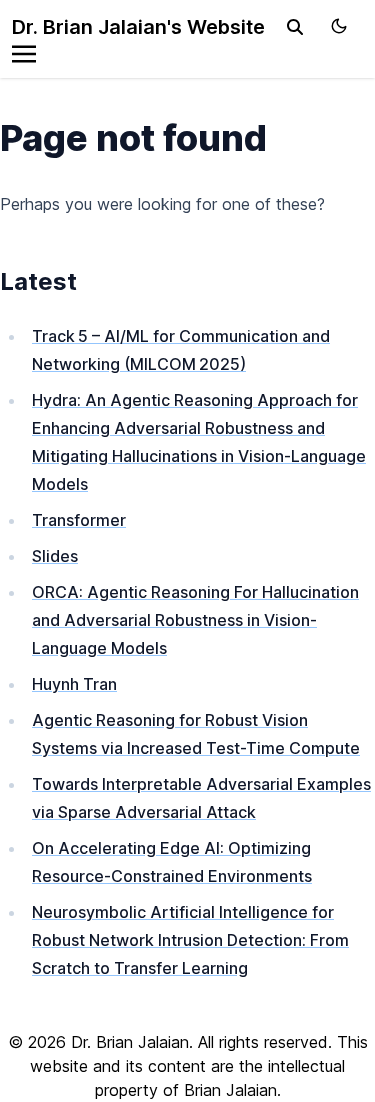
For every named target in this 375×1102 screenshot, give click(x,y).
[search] (295, 27)
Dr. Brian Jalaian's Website (138, 27)
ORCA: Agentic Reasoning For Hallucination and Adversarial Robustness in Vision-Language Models (195, 620)
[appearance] (339, 26)
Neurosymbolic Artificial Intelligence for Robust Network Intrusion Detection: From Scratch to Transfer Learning (190, 940)
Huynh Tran (74, 684)
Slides (55, 556)
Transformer (79, 520)
